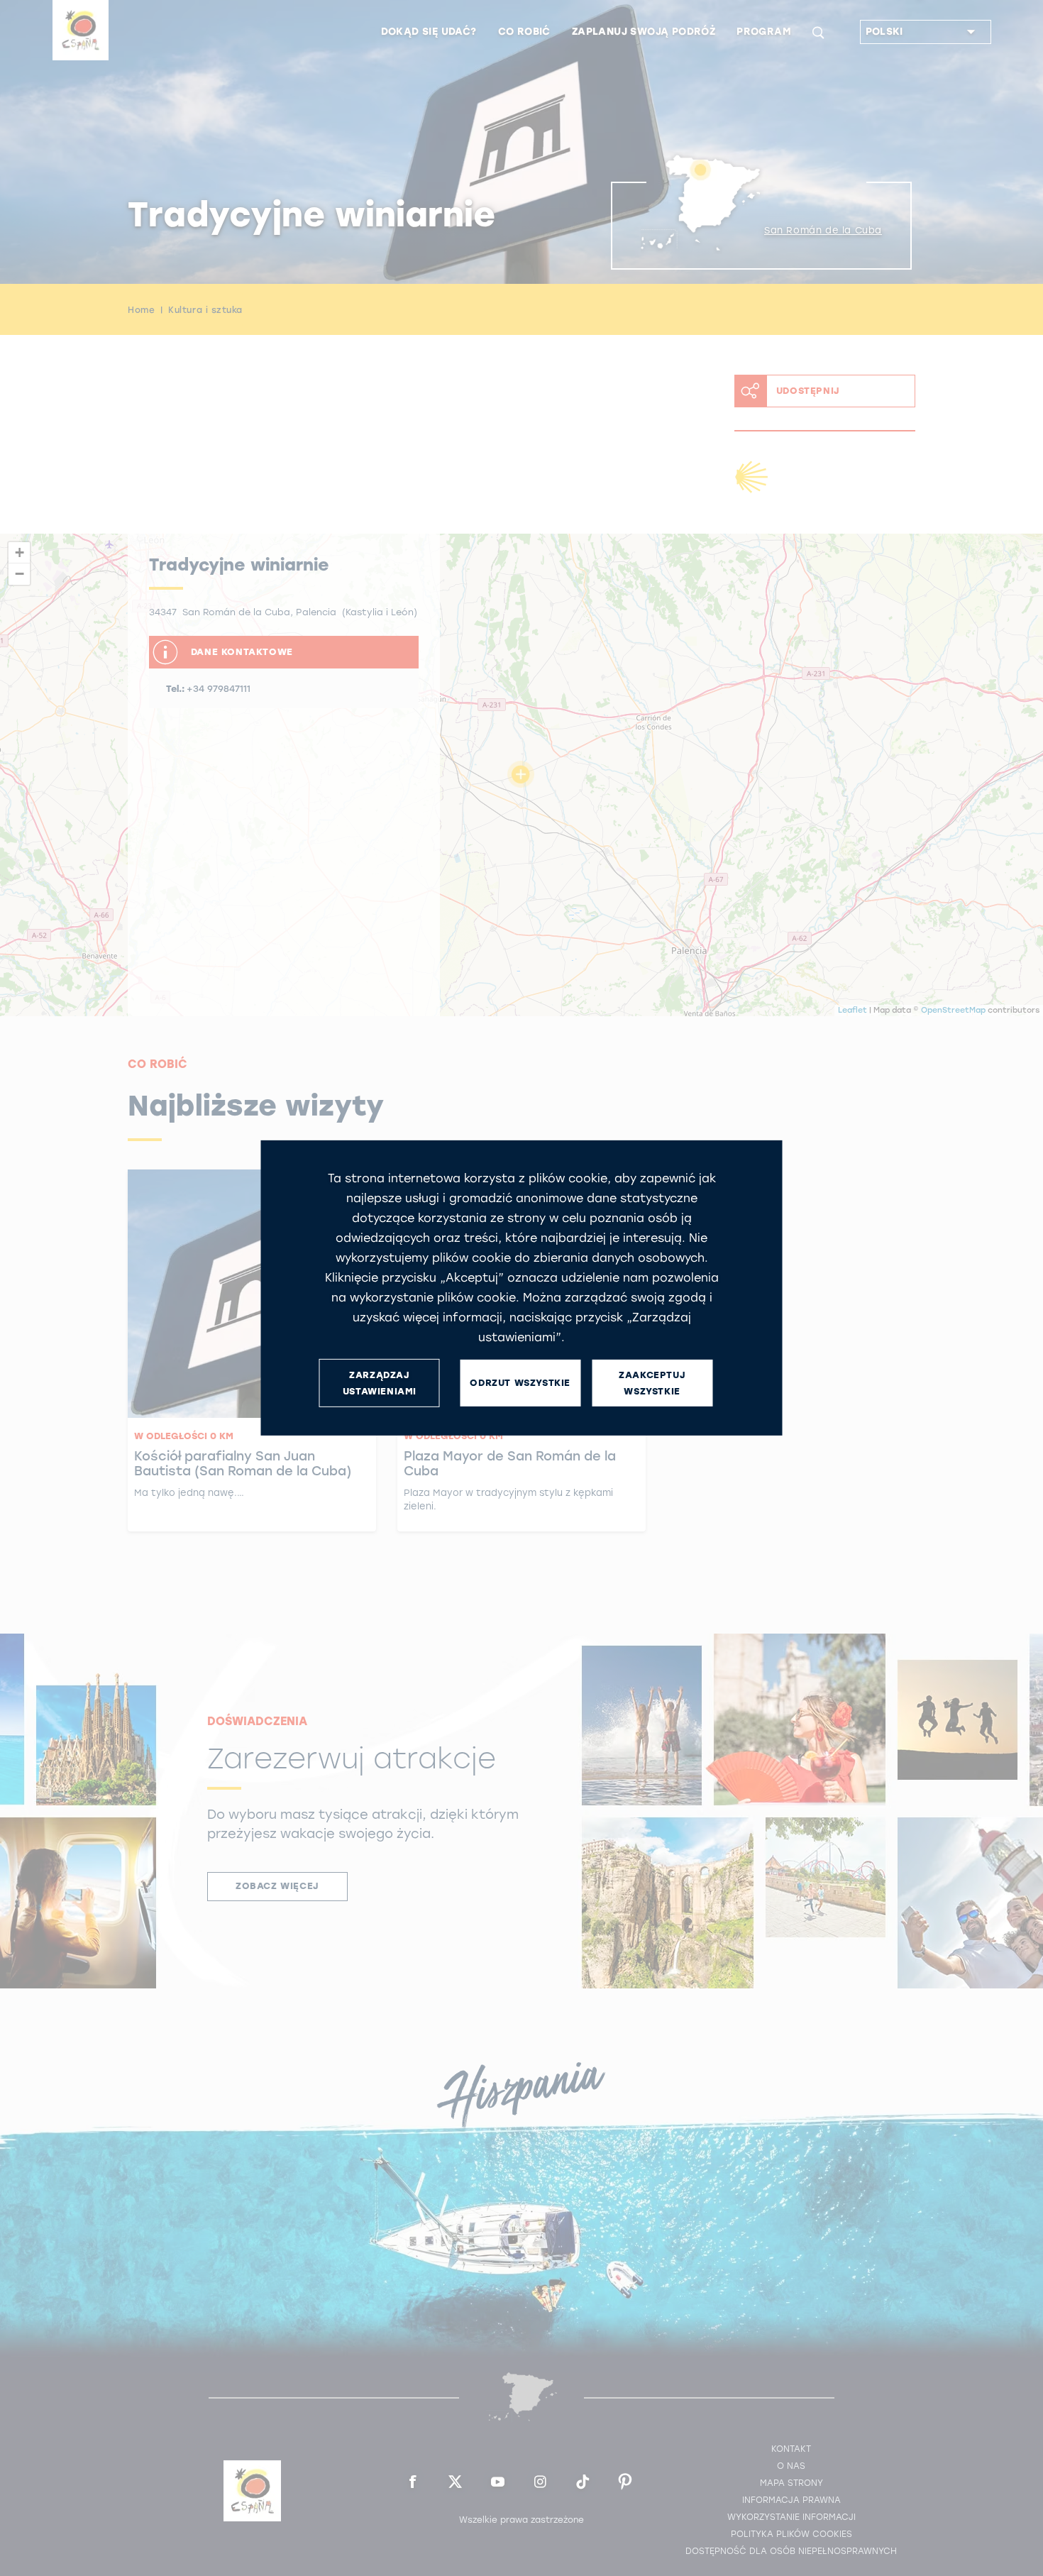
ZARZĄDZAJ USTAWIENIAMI (380, 1383)
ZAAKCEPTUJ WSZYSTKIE (652, 1383)
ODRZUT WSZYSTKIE (520, 1383)
